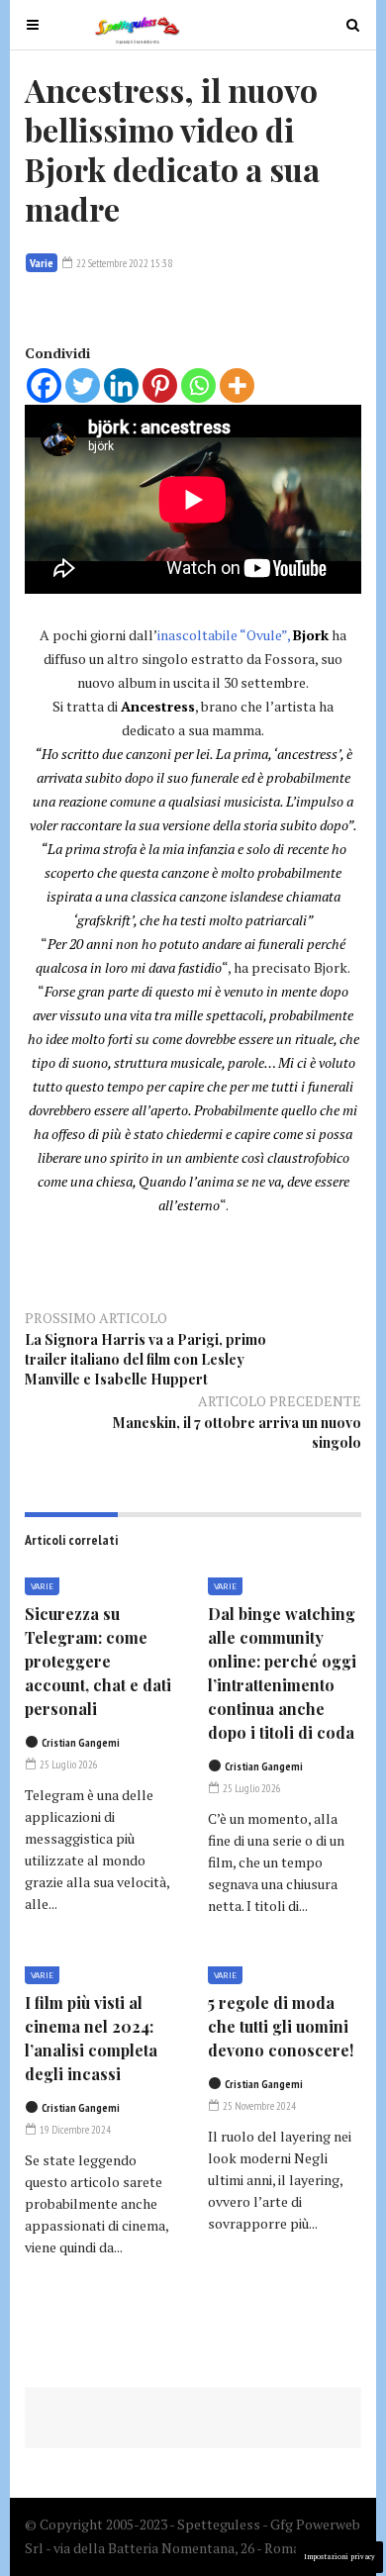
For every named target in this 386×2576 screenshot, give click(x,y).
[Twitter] (83, 385)
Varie (42, 263)
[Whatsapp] (198, 385)
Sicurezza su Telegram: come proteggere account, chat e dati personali (98, 1661)
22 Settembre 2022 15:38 (123, 263)
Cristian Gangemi (81, 1743)
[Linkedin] (121, 385)
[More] (237, 385)
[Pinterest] (160, 385)
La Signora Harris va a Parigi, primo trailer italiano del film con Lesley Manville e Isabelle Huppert (145, 1359)
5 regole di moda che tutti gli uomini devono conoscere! (281, 2026)
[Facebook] (44, 385)
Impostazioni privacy (339, 2557)
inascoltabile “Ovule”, (224, 635)
